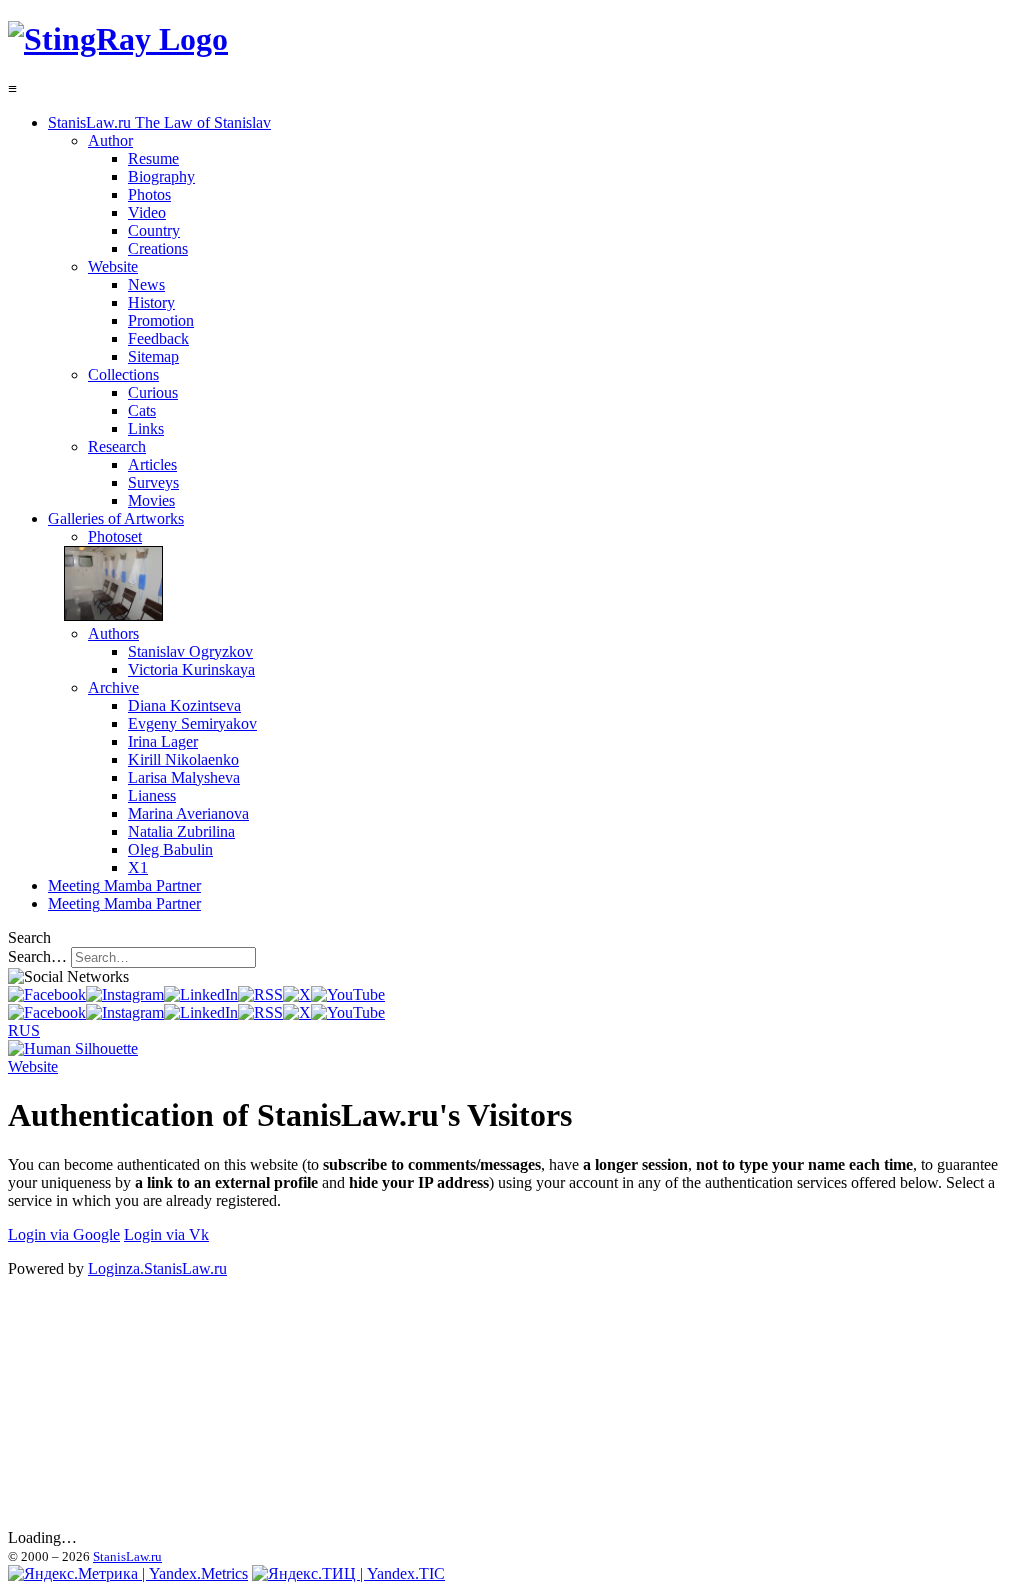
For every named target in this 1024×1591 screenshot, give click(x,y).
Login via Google (64, 1234)
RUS (24, 1030)
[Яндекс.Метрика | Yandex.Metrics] (128, 1573)
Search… (37, 956)
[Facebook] (47, 994)
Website (33, 1066)
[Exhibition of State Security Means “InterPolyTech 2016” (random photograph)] (105, 615)
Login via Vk (166, 1234)
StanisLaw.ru (127, 1556)
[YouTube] (348, 994)
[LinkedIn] (201, 994)
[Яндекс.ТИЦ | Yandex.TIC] (348, 1573)
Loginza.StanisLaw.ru (157, 1268)
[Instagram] (125, 994)
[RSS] (260, 994)
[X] (297, 994)
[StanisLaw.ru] (118, 39)
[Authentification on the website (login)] (73, 1048)
